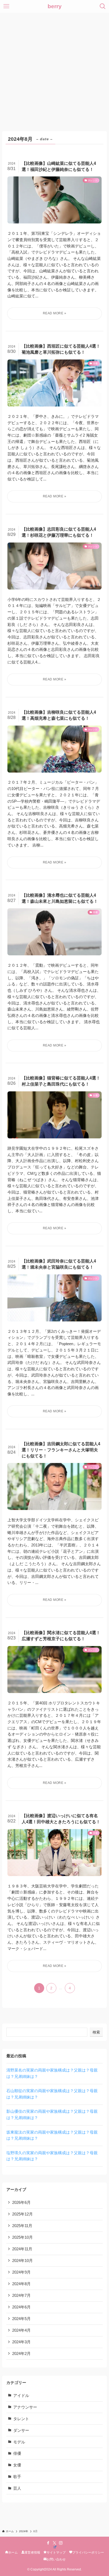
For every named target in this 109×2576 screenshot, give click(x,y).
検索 (96, 2032)
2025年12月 (22, 2214)
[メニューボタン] (6, 6)
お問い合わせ (56, 2559)
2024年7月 (21, 2296)
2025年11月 (22, 2226)
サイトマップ (56, 2552)
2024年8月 (21, 2284)
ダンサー (21, 2430)
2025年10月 (22, 2237)
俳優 (17, 2453)
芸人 (17, 2488)
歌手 (17, 2477)
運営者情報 (32, 2552)
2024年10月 (22, 2261)
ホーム (13, 2552)
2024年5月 (21, 2319)
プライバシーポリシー (88, 2552)
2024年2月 (21, 2354)
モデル (19, 2442)
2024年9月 (21, 2272)
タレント (21, 2419)
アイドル (21, 2396)
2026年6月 (21, 2203)
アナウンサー (25, 2407)
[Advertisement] (54, 70)
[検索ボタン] (103, 6)
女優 (17, 2465)
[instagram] (61, 2543)
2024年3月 (21, 2342)
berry (55, 6)
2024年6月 (21, 2307)
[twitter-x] (54, 2543)
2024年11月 (22, 2249)
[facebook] (48, 2543)
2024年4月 (21, 2330)
